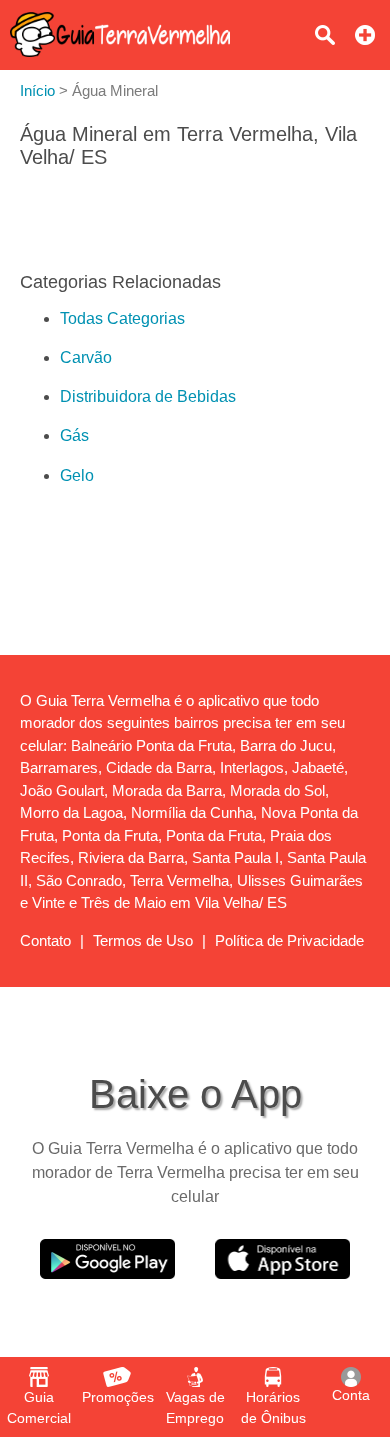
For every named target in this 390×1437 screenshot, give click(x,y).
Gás (74, 435)
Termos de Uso (143, 940)
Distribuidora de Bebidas (148, 396)
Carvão (86, 357)
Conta (351, 1395)
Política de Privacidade (289, 940)
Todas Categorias (122, 318)
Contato (45, 940)
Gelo (77, 475)
